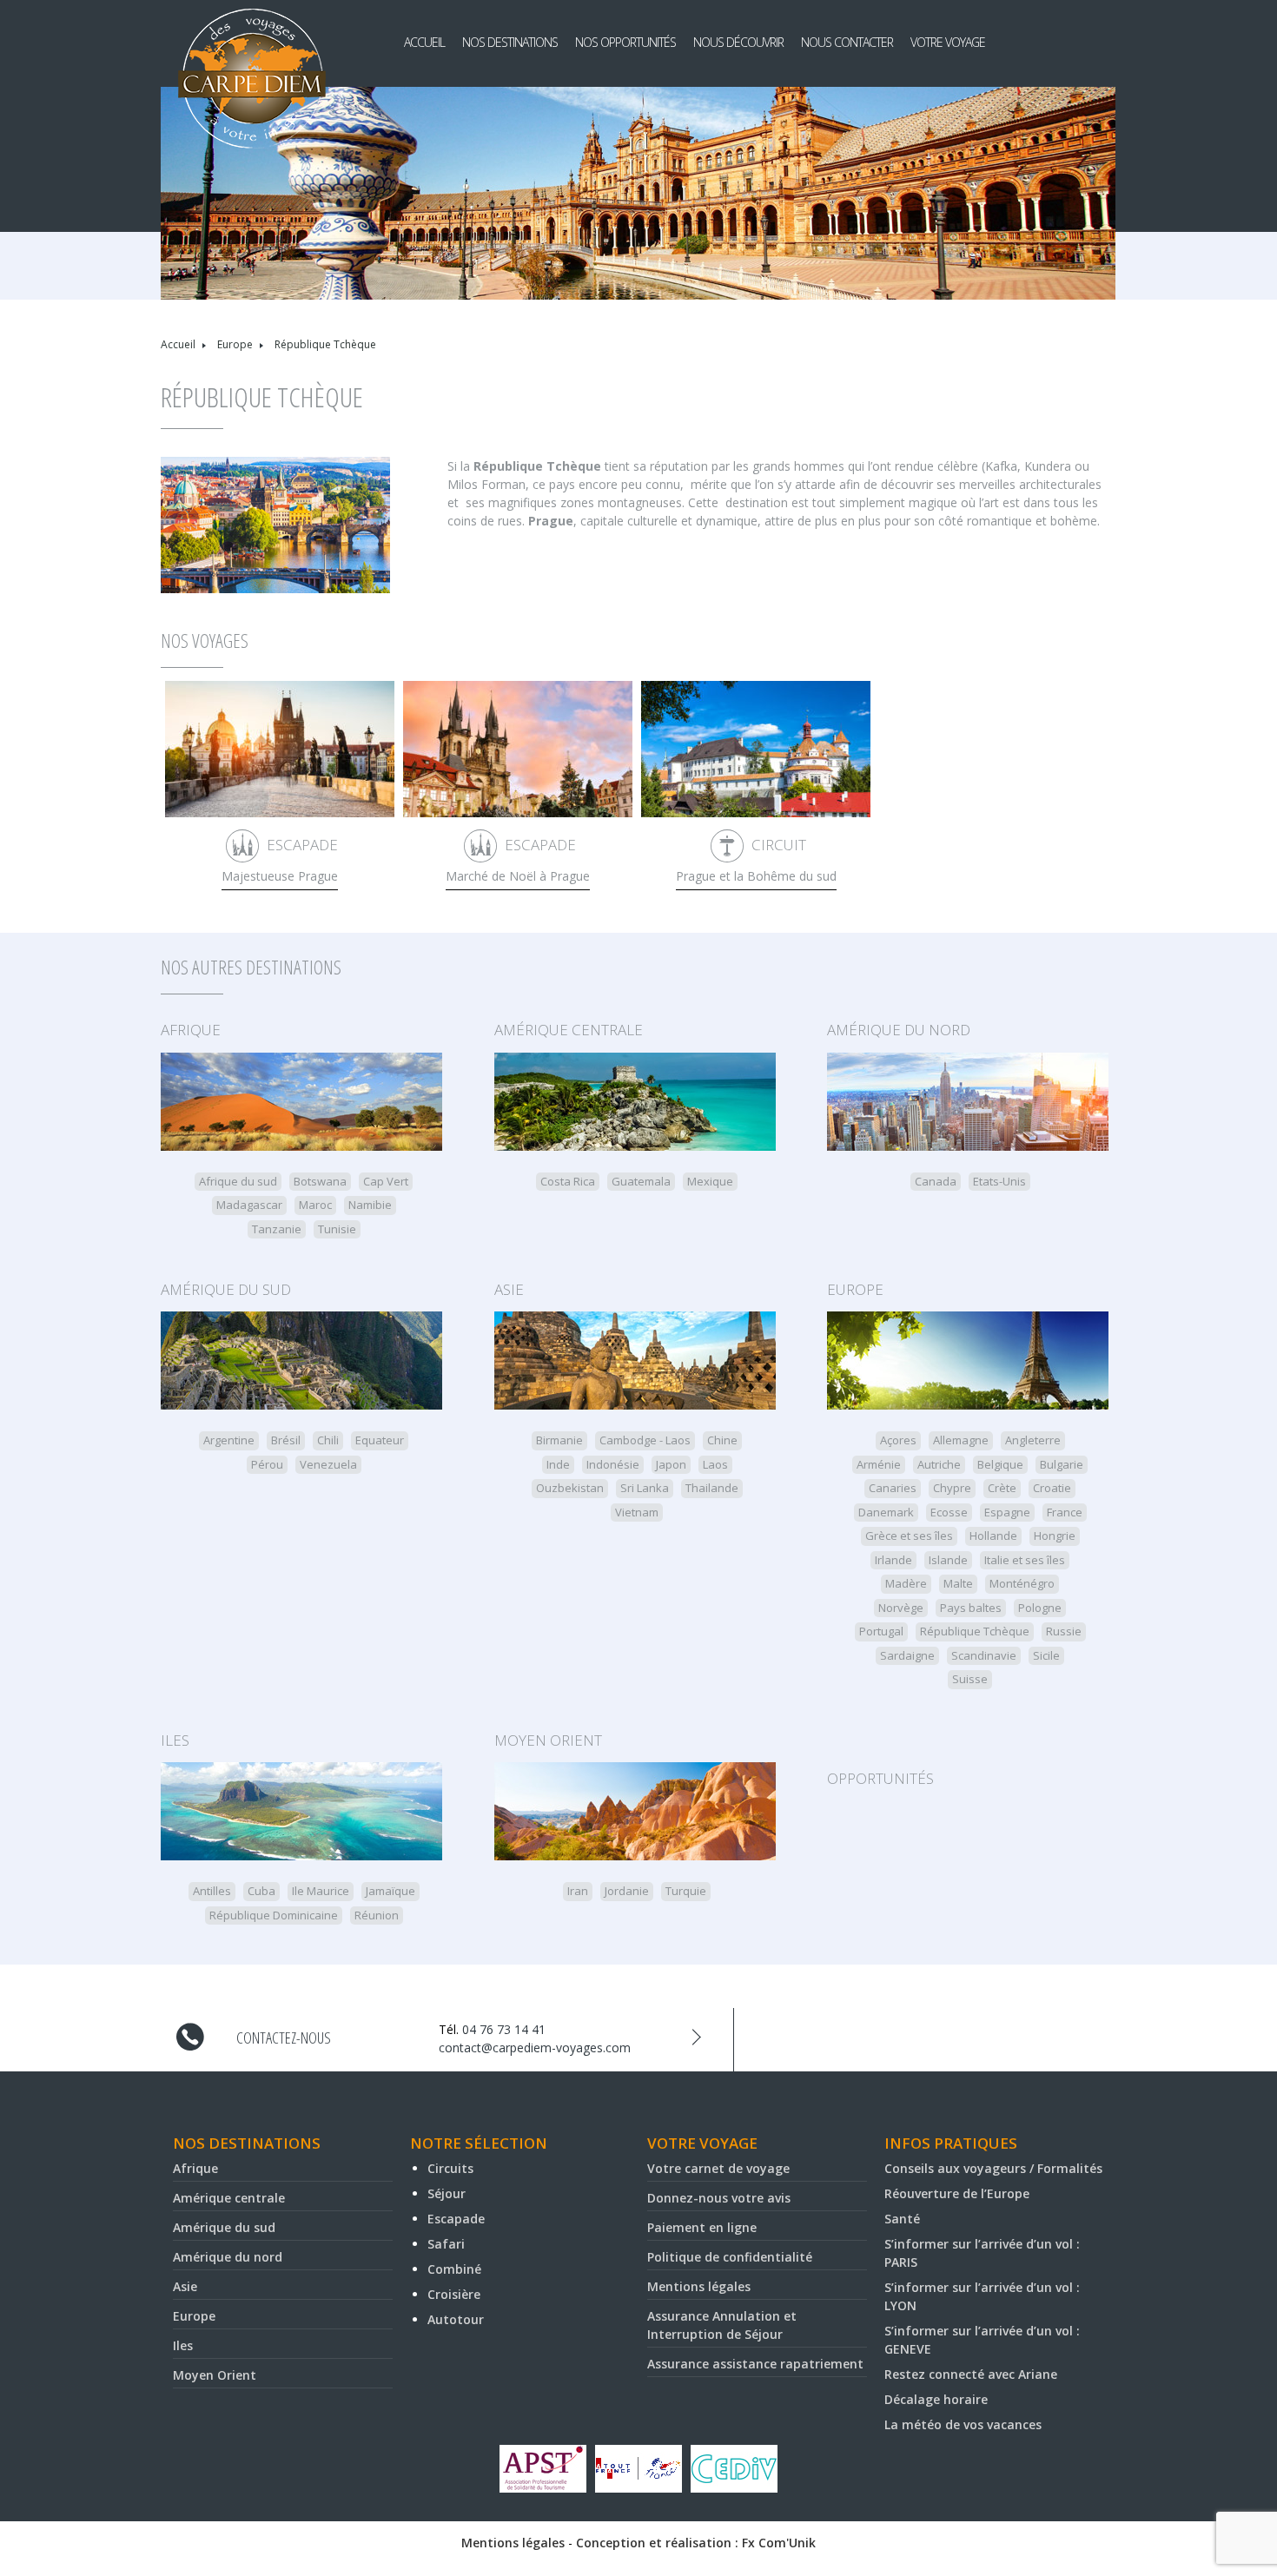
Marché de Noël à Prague (518, 876)
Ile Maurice (321, 1891)
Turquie (686, 1891)
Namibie (370, 1205)
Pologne (1040, 1608)
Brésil (286, 1440)
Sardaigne (907, 1655)
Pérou (267, 1464)
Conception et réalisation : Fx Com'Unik (696, 2543)
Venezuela (328, 1464)
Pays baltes (971, 1608)
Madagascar (249, 1205)
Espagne (1007, 1512)
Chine (722, 1440)
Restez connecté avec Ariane (971, 2374)
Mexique (710, 1181)
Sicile (1046, 1655)
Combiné (454, 2269)
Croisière (454, 2294)
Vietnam (637, 1512)
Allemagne (961, 1440)
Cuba (261, 1891)
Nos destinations (510, 42)
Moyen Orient (548, 1740)
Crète (1002, 1488)
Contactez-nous (284, 2038)
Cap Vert (386, 1181)
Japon (671, 1464)
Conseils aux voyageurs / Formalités (993, 2168)
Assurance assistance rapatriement (755, 2364)
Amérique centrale (569, 1030)
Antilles (212, 1891)
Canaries (893, 1488)
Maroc (315, 1205)
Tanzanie (277, 1229)
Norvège (901, 1608)
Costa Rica (568, 1181)
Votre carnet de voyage (718, 2168)
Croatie (1052, 1488)
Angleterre (1033, 1440)
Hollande (993, 1536)
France (1065, 1512)
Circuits (450, 2168)
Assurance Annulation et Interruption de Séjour (722, 2325)
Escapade (302, 845)
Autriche (939, 1464)
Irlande (893, 1560)
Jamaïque (390, 1891)
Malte (958, 1583)
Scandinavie (984, 1655)
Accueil (424, 42)
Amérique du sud (226, 1289)
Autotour (456, 2319)
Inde (558, 1464)
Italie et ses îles (1025, 1560)
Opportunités (880, 1778)
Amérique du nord (899, 1030)
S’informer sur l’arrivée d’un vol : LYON (982, 2296)
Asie (509, 1289)
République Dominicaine (274, 1915)
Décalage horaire (936, 2399)
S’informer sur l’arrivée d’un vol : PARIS (982, 2253)
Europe (235, 344)
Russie (1064, 1631)
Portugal (881, 1631)
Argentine (229, 1440)
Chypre (952, 1488)
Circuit (779, 845)
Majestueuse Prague (280, 876)
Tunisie (337, 1229)
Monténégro (1022, 1583)
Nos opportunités (625, 42)
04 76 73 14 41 (504, 2029)
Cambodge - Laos (645, 1440)
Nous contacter (847, 42)
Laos (715, 1464)
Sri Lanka (645, 1488)
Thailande (712, 1488)
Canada (936, 1181)
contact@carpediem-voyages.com (535, 2048)
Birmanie (559, 1440)
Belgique (1000, 1464)
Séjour (447, 2193)
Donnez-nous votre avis (719, 2198)
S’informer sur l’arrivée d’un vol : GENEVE (982, 2340)
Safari (446, 2244)
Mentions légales (699, 2286)
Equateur (380, 1440)
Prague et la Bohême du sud (756, 876)
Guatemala (641, 1181)
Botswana (320, 1181)
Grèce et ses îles (909, 1536)
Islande (948, 1560)
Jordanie (627, 1891)
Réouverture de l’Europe (957, 2193)
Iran (578, 1891)
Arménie (879, 1464)
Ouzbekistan (570, 1488)
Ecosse (949, 1512)
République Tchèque (975, 1631)
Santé (902, 2219)
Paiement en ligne (702, 2227)
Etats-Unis (999, 1181)
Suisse (970, 1679)
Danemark (886, 1512)
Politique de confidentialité (730, 2257)
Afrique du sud (238, 1181)
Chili (328, 1440)
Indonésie (613, 1464)
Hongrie (1055, 1536)
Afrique (191, 1030)
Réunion (377, 1915)
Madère (906, 1583)
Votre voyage (948, 42)
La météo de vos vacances (963, 2424)
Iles (175, 1740)
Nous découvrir (738, 42)
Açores (898, 1440)
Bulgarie (1062, 1464)
